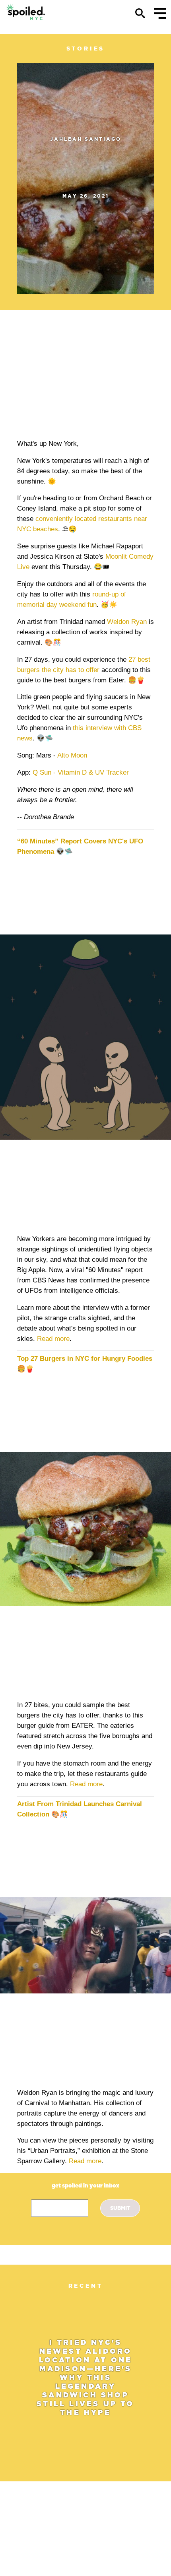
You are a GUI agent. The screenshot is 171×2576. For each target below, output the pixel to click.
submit (120, 2208)
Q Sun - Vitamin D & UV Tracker (81, 772)
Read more (53, 1339)
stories (86, 49)
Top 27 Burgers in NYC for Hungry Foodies (85, 1359)
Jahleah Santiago (86, 139)
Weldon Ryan (127, 622)
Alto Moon (72, 755)
